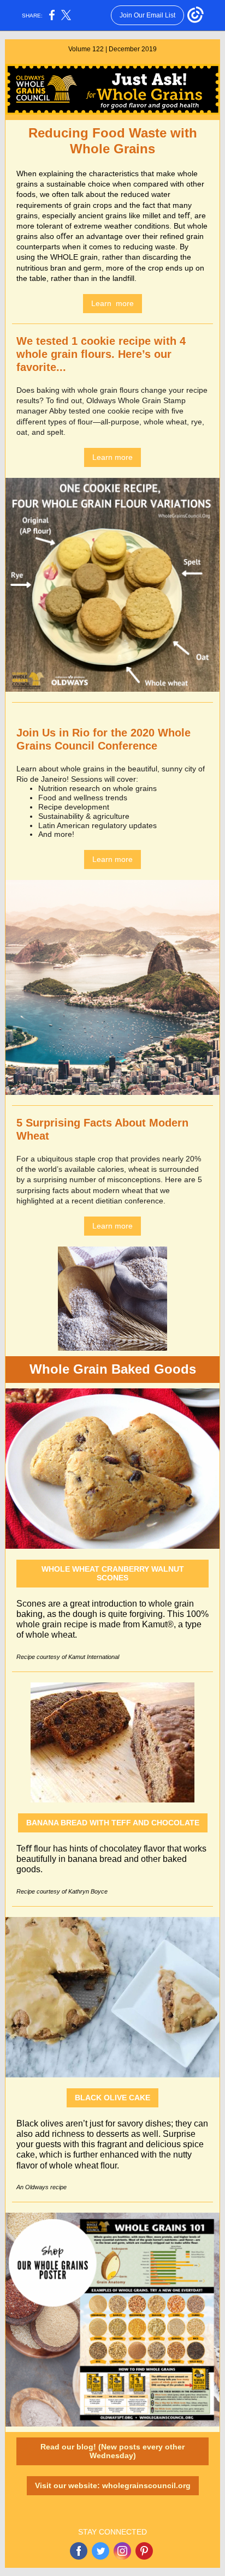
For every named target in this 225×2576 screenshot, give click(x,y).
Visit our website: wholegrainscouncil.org (113, 2485)
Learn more (112, 303)
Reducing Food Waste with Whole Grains (113, 141)
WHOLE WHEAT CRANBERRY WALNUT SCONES (113, 1573)
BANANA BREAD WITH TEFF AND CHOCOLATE (113, 1823)
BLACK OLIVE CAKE (112, 2098)
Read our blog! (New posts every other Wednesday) (112, 2451)
